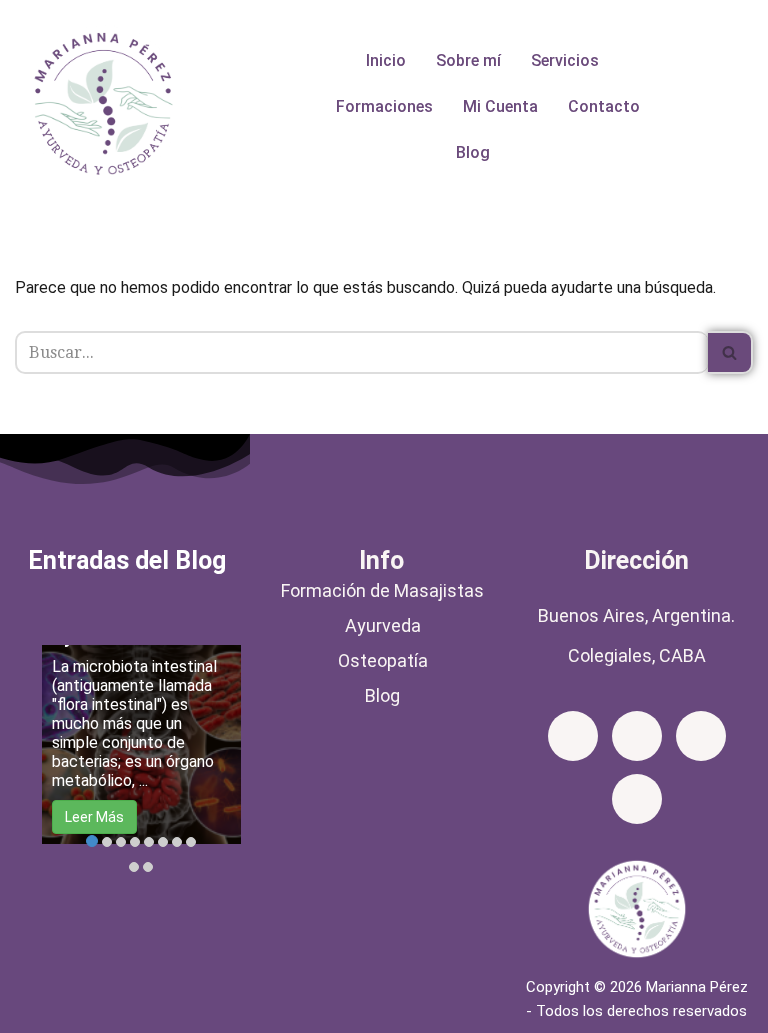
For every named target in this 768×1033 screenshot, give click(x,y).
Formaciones (384, 106)
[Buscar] (730, 352)
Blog (473, 152)
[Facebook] (573, 736)
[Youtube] (637, 799)
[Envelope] (701, 736)
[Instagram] (637, 736)
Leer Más (94, 817)
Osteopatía (383, 660)
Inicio (386, 60)
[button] (570, 61)
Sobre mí (468, 60)
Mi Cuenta (500, 106)
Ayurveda (383, 625)
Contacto (604, 106)
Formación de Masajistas (382, 590)
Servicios (565, 60)
